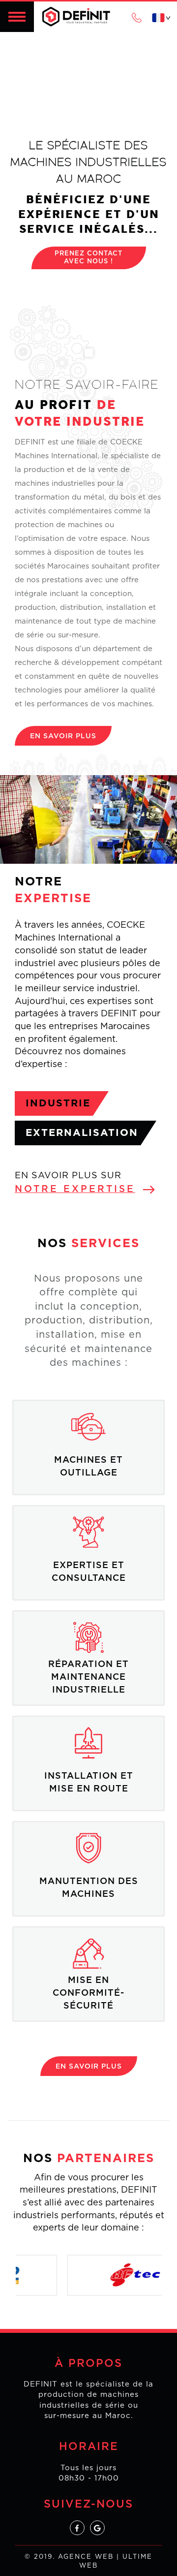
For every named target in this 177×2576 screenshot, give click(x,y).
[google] (97, 2528)
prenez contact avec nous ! (88, 258)
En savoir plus (63, 736)
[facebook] (77, 2528)
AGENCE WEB (86, 2557)
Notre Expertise (75, 1189)
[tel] (137, 17)
